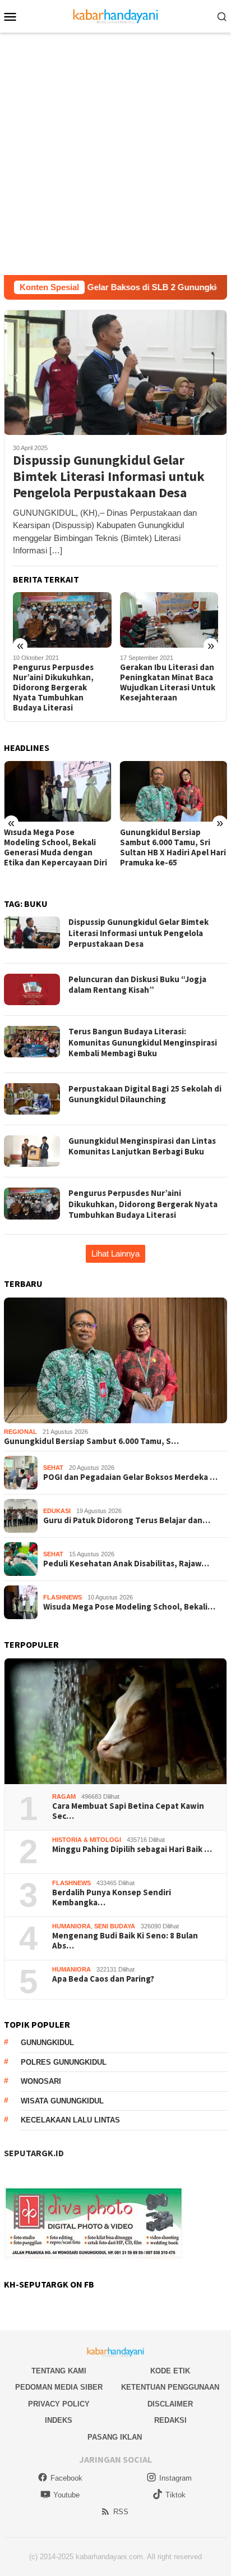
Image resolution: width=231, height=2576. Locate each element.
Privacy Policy (59, 2404)
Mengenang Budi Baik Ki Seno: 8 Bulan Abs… (125, 1941)
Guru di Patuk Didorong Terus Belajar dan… (127, 1520)
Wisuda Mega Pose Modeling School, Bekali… (129, 1607)
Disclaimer (170, 2404)
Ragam (64, 1796)
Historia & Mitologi (87, 1840)
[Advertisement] (115, 154)
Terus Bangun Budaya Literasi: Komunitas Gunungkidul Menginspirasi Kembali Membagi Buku (143, 1042)
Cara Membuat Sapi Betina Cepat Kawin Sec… (128, 1811)
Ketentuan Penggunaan (170, 2387)
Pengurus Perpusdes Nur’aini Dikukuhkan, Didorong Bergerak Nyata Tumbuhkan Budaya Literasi (53, 687)
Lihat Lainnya (115, 1253)
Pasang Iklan (115, 2437)
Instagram (175, 2478)
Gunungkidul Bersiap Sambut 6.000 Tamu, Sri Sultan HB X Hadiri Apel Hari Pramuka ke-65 (173, 847)
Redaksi (170, 2420)
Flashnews (63, 1597)
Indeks (59, 2420)
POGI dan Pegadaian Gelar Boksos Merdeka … (130, 1477)
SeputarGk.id (34, 2153)
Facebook (66, 2478)
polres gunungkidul (64, 2062)
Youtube (66, 2495)
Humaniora (71, 1926)
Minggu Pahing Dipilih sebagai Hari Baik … (132, 1849)
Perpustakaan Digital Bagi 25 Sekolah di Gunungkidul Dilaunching (145, 1094)
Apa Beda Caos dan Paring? (103, 1979)
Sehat (53, 1468)
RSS (121, 2512)
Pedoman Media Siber (59, 2387)
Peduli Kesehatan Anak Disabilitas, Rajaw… (126, 1564)
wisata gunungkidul (62, 2101)
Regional (20, 1432)
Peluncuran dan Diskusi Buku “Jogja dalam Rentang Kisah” (137, 985)
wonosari (41, 2081)
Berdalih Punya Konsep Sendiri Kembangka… (112, 1897)
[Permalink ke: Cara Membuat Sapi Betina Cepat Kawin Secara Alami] (115, 1721)
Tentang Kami (59, 2371)
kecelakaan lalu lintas (70, 2120)
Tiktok (175, 2495)
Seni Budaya (115, 1926)
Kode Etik (170, 2371)
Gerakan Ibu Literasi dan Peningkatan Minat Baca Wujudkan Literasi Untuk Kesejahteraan (168, 682)
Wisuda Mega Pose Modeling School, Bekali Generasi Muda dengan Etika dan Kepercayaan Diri (56, 847)
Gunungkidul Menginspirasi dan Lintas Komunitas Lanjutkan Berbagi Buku (142, 1146)
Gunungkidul (47, 2043)
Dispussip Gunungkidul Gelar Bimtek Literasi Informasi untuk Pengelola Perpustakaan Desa (109, 476)
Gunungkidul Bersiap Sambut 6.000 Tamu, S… (91, 1441)
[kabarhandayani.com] (116, 15)
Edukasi (57, 1511)
